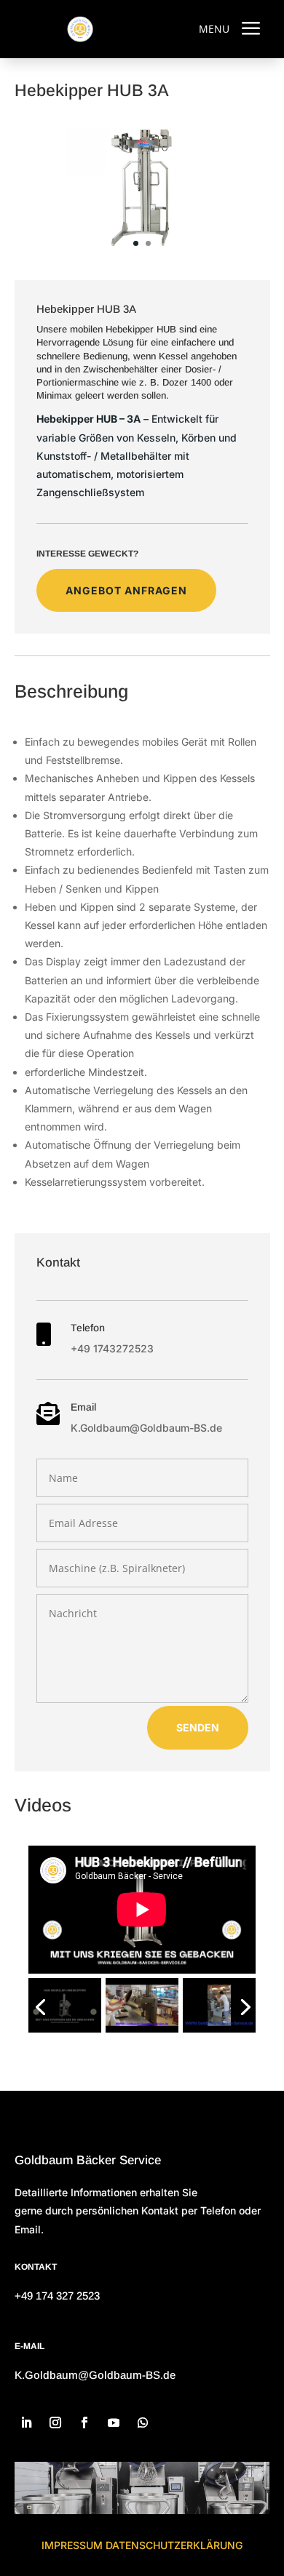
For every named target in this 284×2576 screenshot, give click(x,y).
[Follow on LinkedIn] (26, 2423)
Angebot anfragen (126, 590)
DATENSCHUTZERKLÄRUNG (174, 2545)
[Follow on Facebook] (84, 2423)
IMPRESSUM (72, 2545)
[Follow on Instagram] (55, 2423)
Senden (198, 1727)
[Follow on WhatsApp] (143, 2423)
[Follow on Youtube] (114, 2423)
